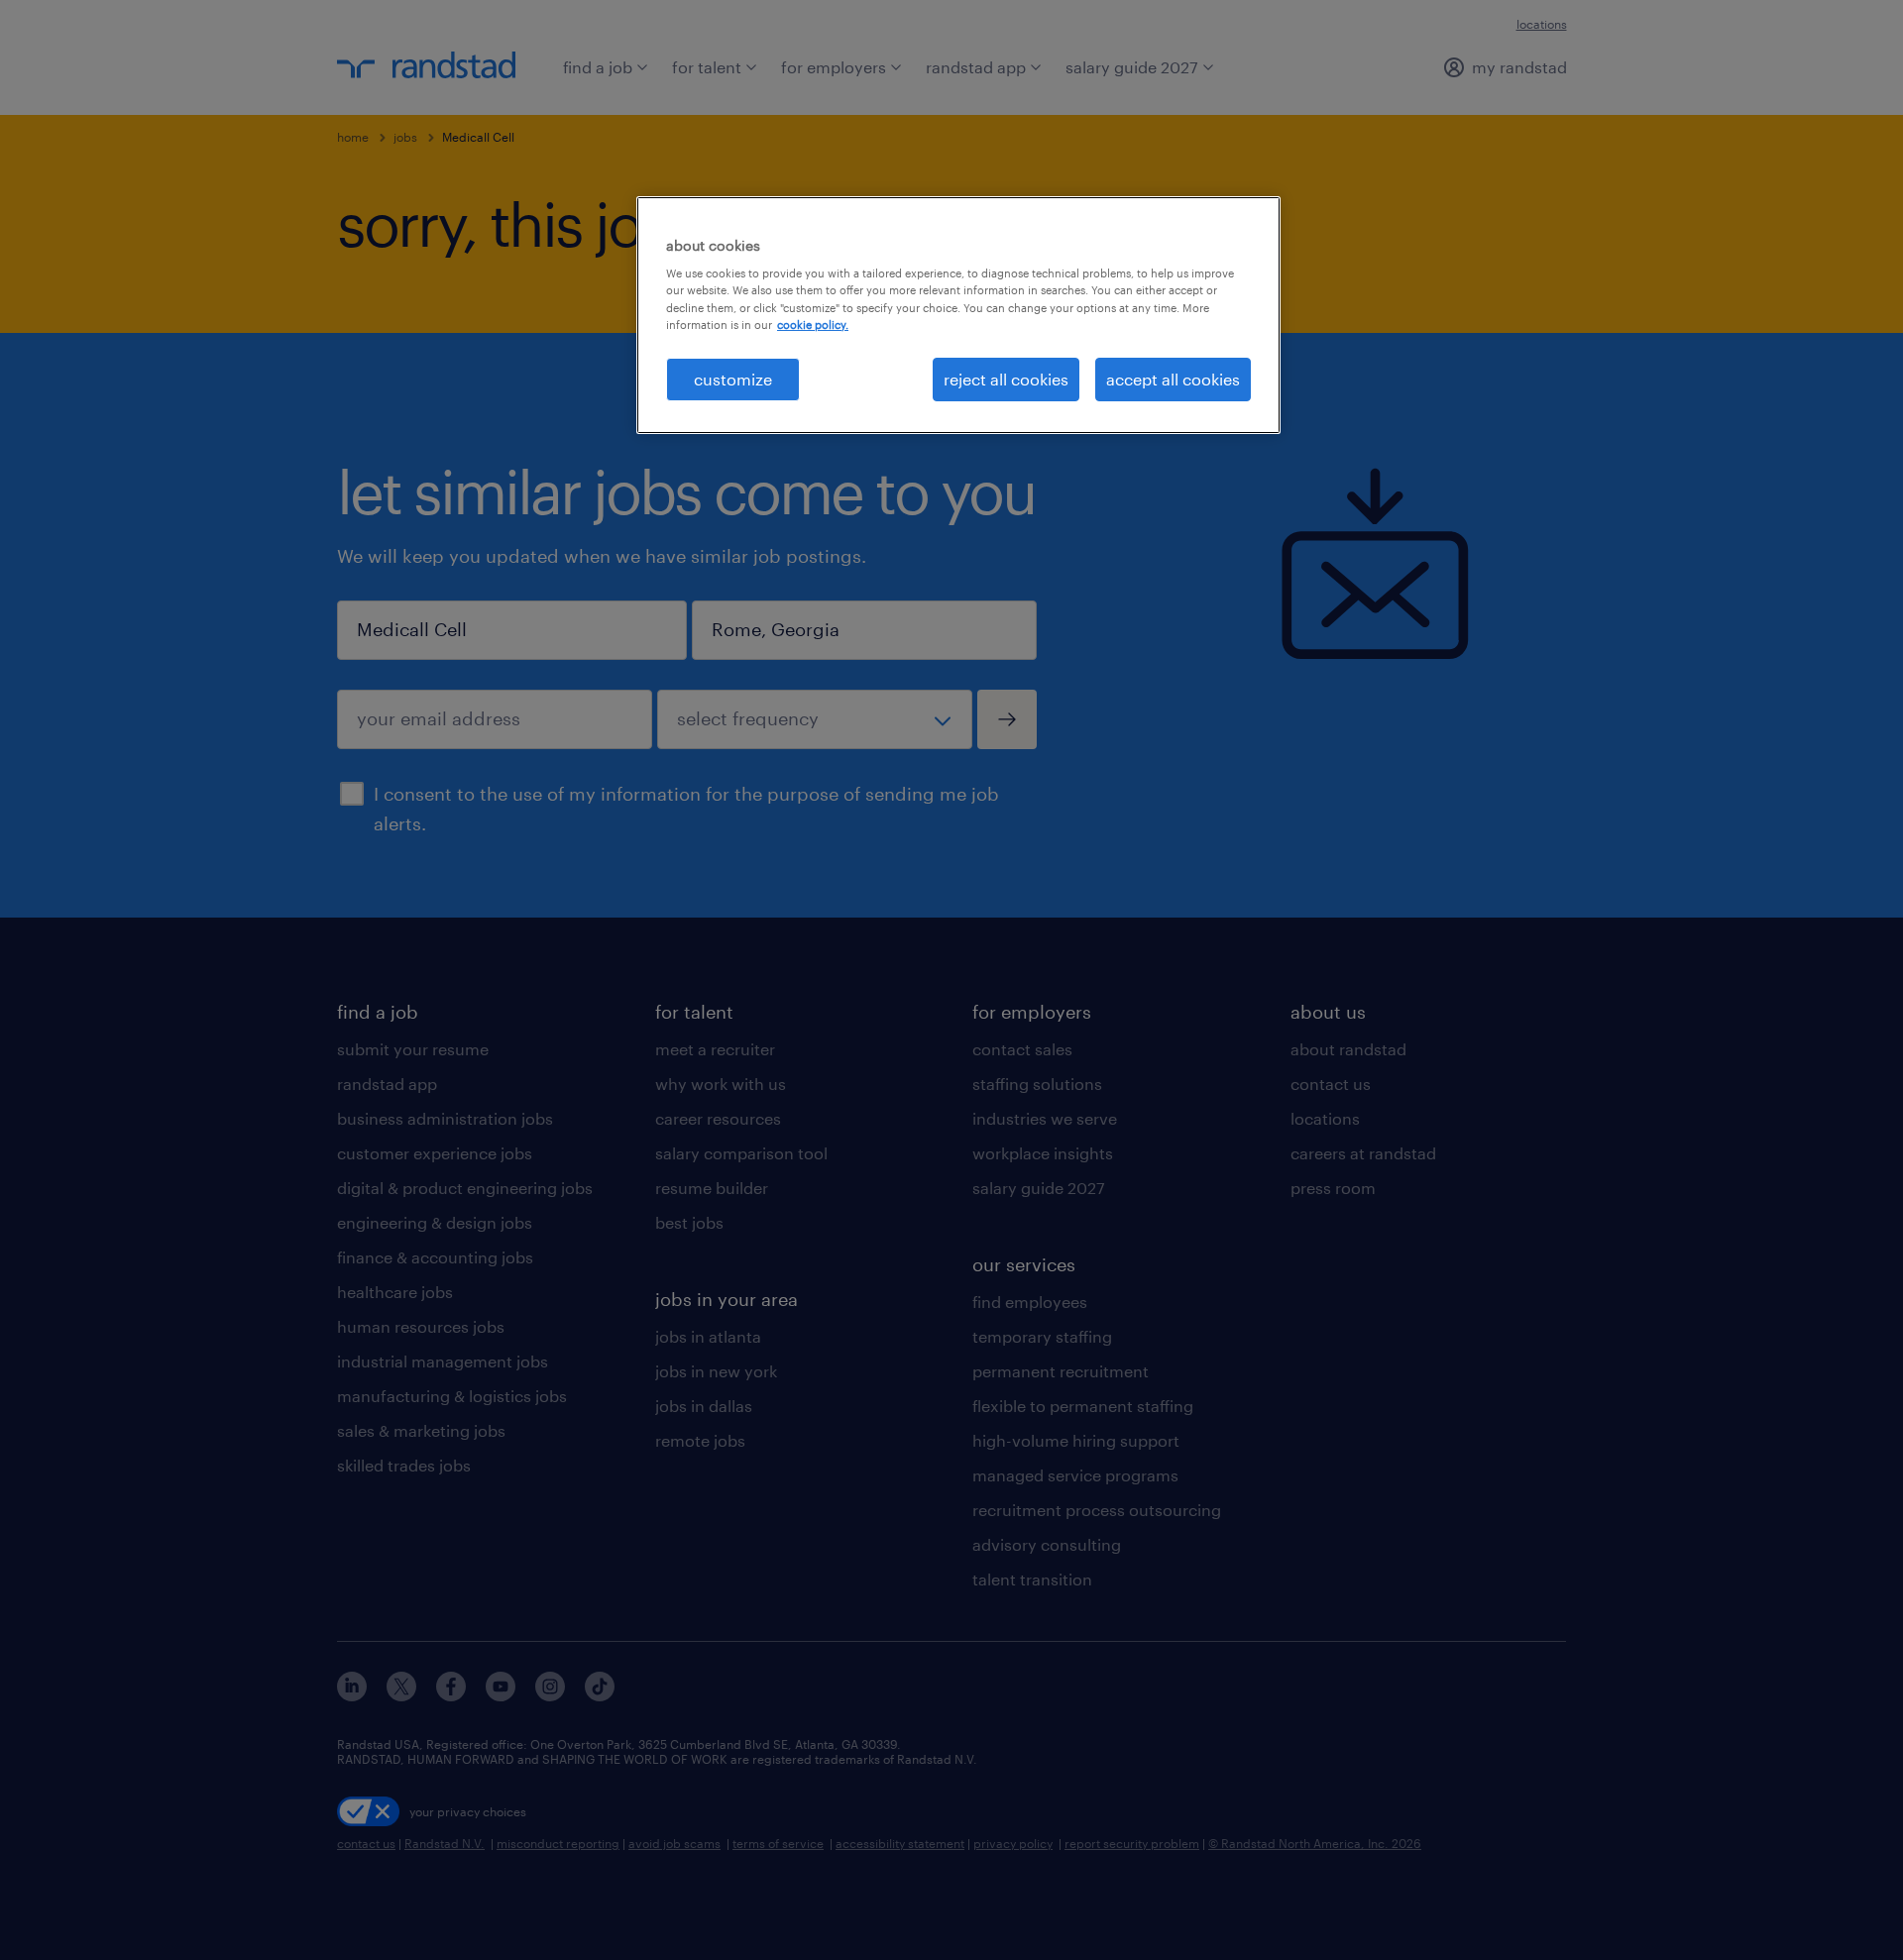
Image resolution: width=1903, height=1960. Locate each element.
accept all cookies (1173, 379)
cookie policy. (813, 325)
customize (733, 379)
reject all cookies (1006, 379)
